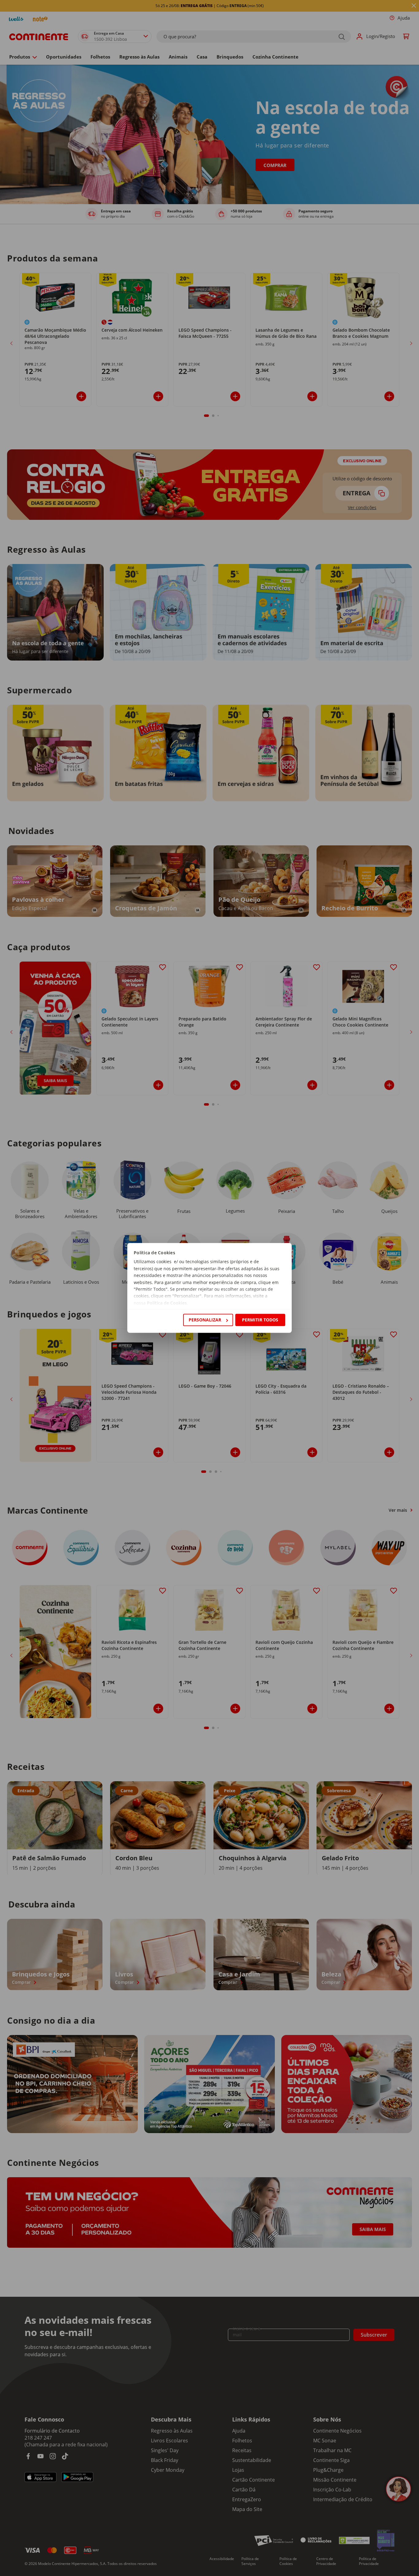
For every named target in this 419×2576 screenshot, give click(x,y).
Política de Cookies (167, 1303)
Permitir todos (260, 1320)
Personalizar (205, 1320)
